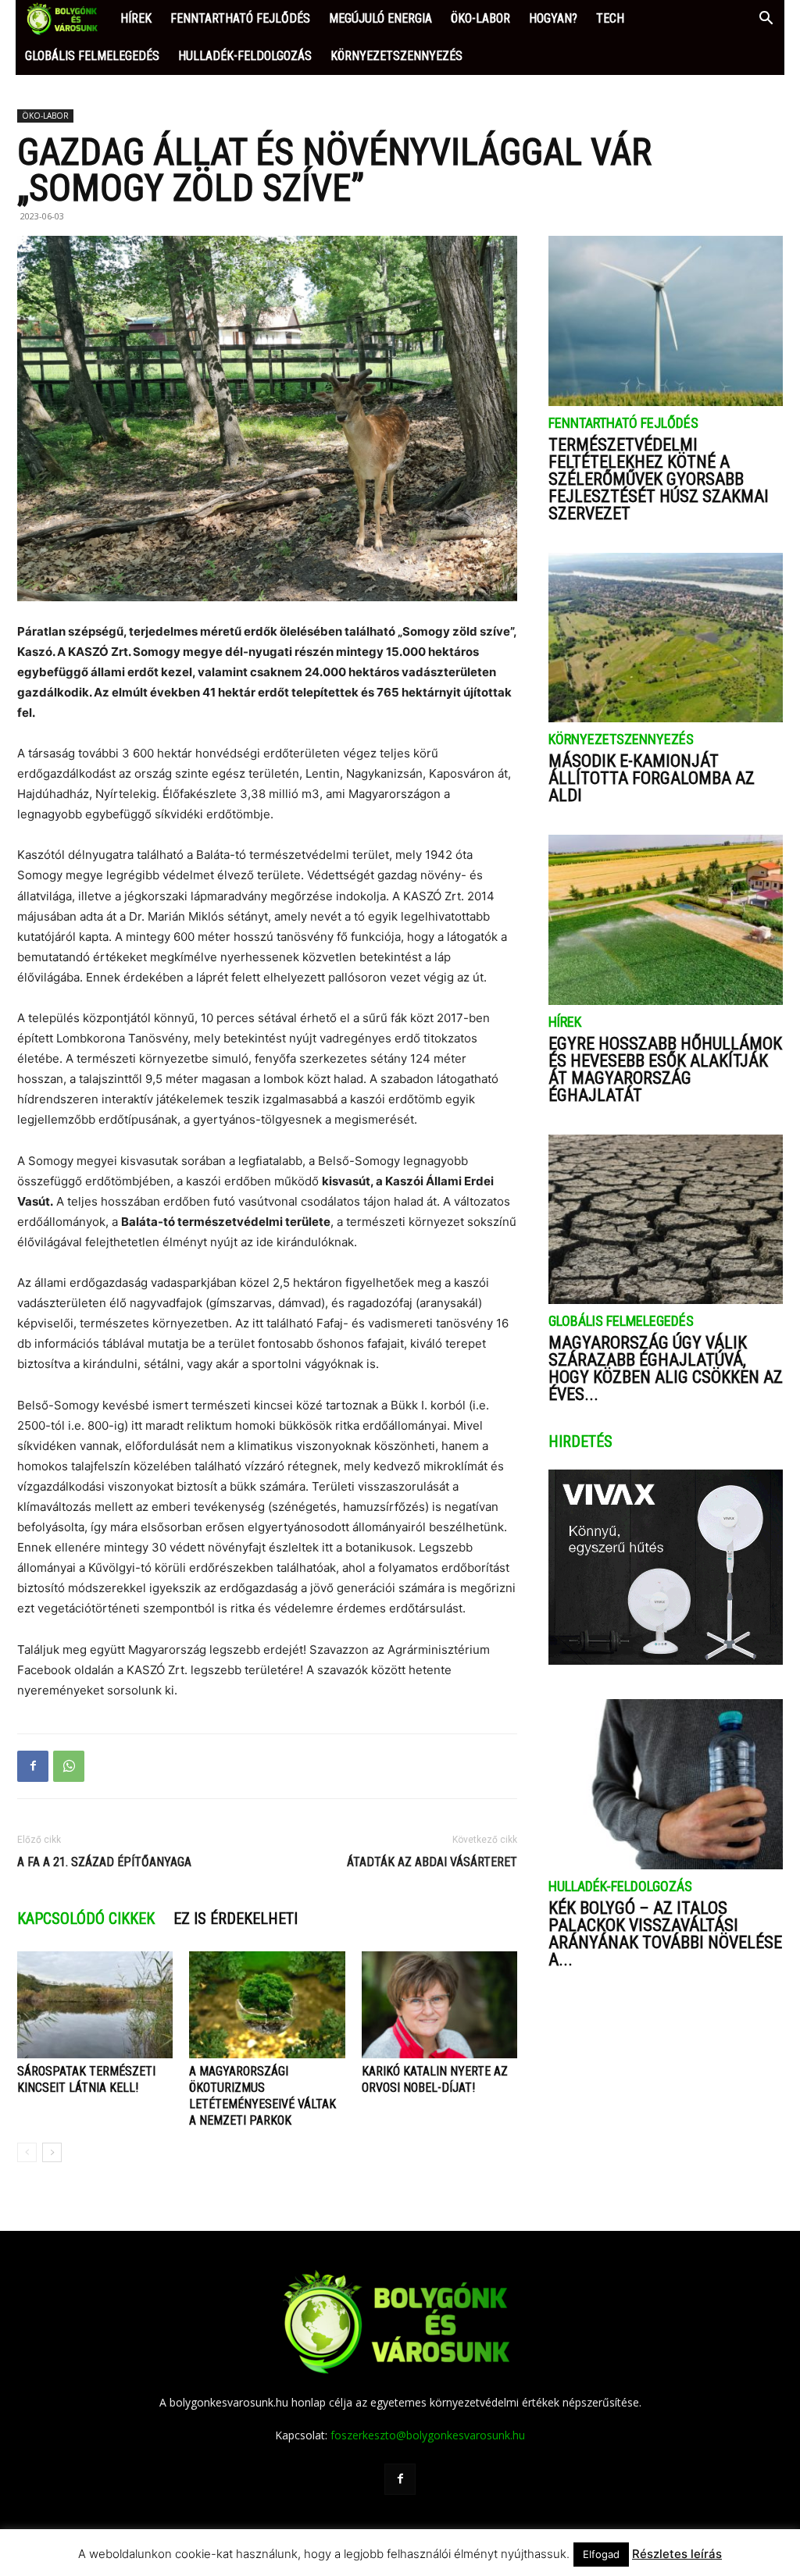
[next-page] (52, 2152)
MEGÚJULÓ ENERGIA (380, 18)
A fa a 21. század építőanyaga (104, 1862)
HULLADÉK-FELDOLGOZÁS (245, 56)
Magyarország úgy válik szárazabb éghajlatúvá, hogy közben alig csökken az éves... (666, 1368)
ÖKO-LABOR (480, 18)
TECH (610, 18)
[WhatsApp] (69, 1766)
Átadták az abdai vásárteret (432, 1862)
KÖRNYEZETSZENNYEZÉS (396, 56)
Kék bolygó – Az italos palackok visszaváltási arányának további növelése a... (665, 1934)
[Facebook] (33, 1766)
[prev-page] (27, 2152)
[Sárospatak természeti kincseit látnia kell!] (95, 2005)
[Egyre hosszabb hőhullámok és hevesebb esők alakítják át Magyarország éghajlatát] (666, 920)
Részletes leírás (677, 2554)
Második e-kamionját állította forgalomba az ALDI (652, 778)
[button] (766, 20)
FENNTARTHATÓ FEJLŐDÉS (240, 18)
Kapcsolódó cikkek (86, 1919)
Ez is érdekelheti (236, 1919)
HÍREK (136, 18)
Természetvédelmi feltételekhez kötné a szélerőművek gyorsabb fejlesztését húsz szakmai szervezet (659, 479)
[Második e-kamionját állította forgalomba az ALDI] (666, 638)
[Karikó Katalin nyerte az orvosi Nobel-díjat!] (439, 2005)
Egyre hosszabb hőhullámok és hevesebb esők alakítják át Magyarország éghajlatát (665, 1069)
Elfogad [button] (601, 2554)
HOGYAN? (553, 18)
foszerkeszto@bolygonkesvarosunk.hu (428, 2435)
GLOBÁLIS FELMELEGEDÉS (92, 56)
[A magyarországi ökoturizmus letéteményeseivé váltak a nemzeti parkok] (267, 2005)
